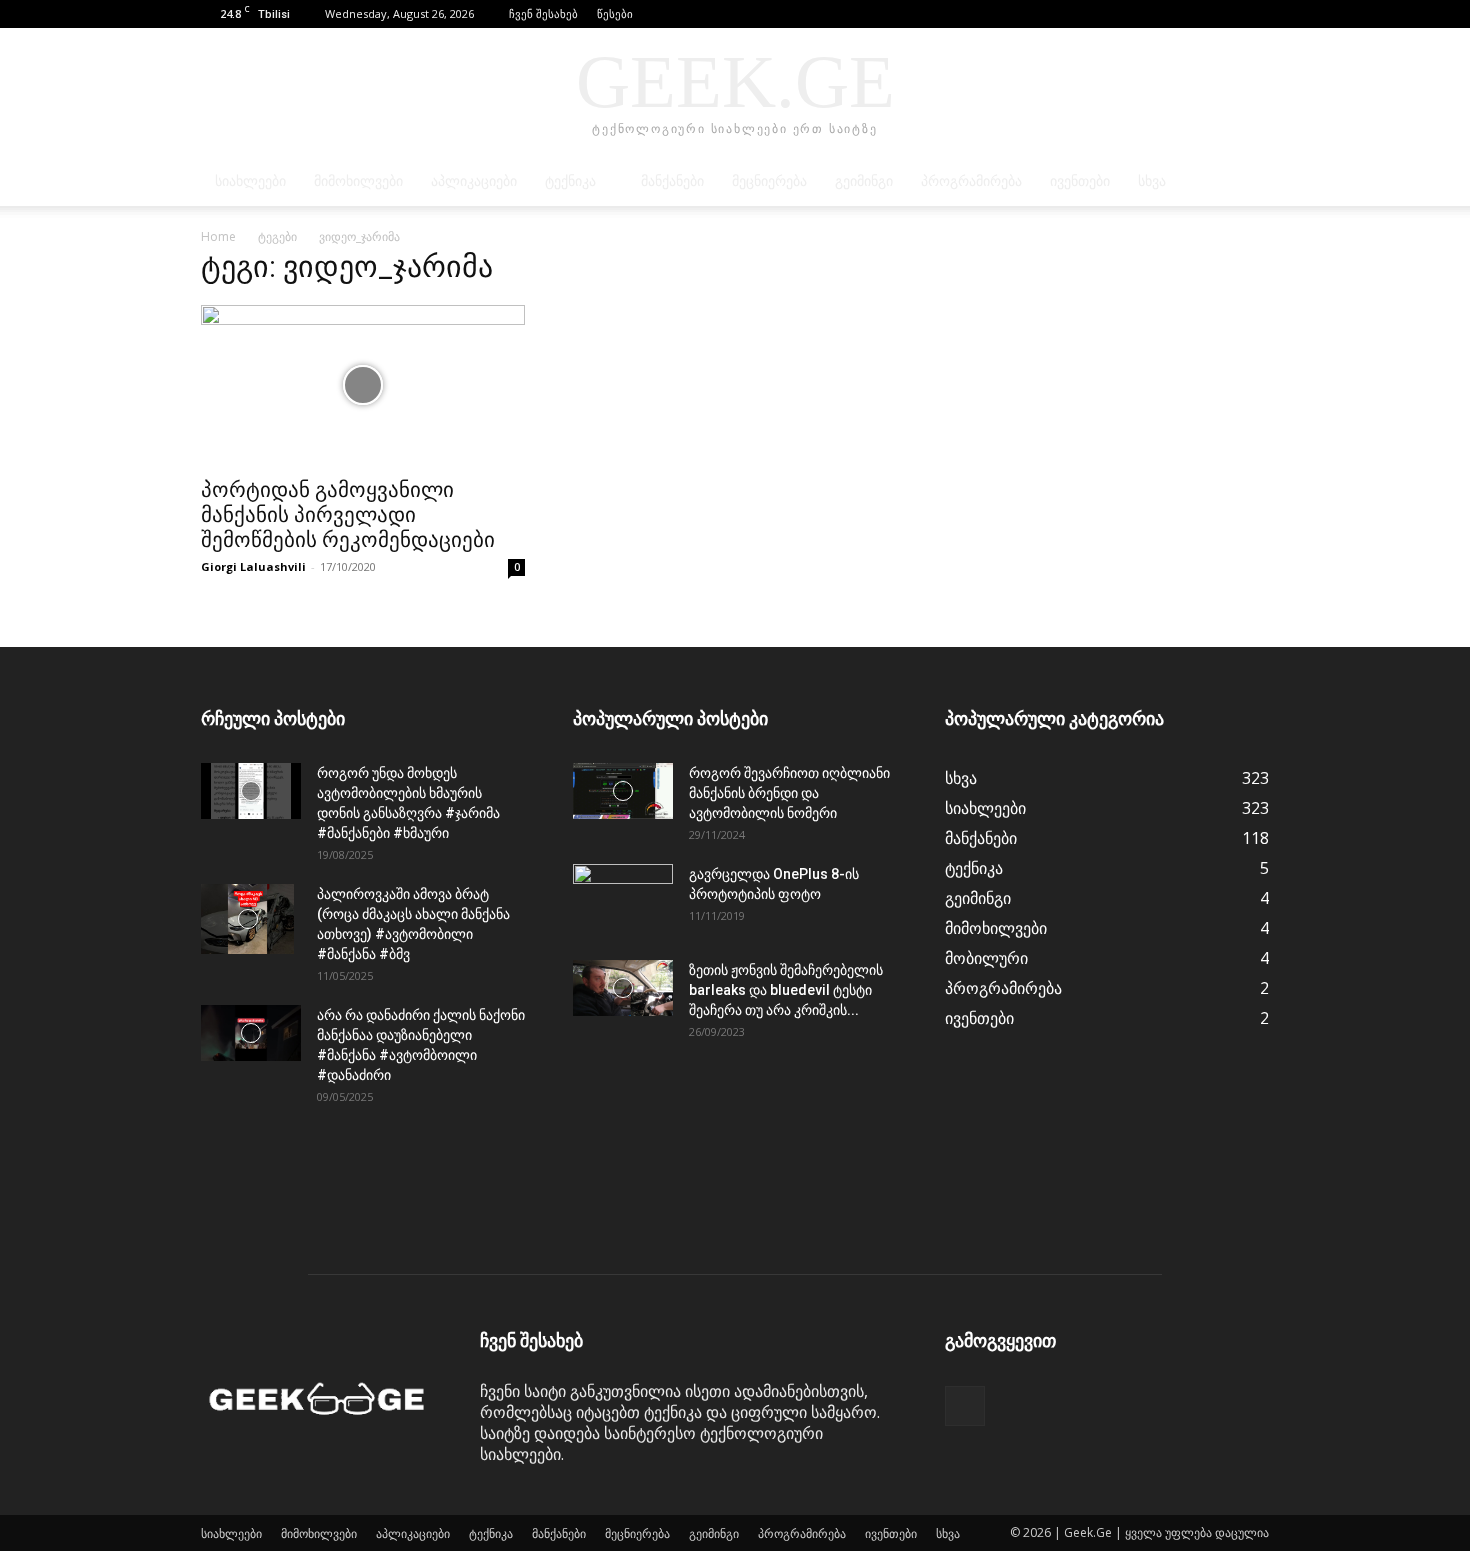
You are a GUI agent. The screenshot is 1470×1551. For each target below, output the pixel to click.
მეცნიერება (769, 181)
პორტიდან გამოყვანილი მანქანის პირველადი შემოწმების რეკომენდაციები (348, 515)
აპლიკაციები (474, 181)
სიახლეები (250, 181)
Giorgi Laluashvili (253, 566)
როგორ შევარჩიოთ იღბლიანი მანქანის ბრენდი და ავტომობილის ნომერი (789, 793)
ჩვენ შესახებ (543, 13)
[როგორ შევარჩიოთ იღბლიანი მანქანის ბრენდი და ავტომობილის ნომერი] (623, 791)
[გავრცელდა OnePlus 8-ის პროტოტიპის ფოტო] (623, 899)
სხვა (1152, 181)
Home (218, 236)
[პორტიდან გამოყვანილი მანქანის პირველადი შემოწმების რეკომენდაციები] (363, 385)
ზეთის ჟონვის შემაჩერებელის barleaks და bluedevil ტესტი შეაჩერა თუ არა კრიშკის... (786, 990)
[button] (1224, 13)
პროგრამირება (971, 181)
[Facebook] (1254, 14)
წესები (615, 13)
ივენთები (1080, 181)
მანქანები (672, 181)
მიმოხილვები (358, 181)
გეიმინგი (864, 181)
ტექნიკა (570, 181)
